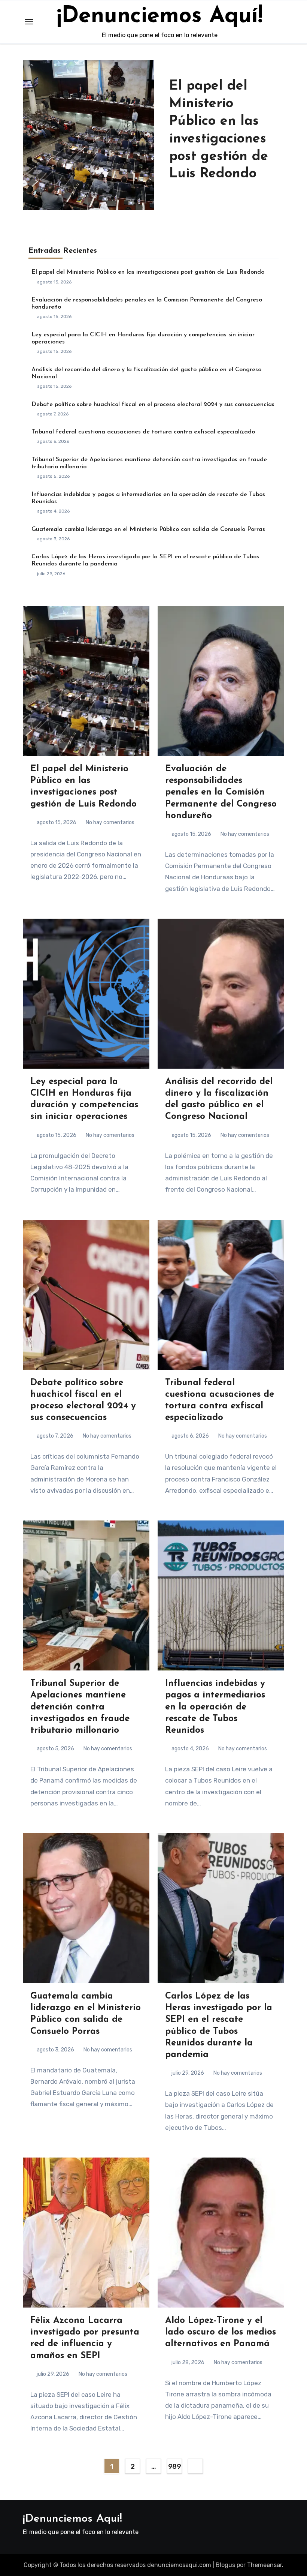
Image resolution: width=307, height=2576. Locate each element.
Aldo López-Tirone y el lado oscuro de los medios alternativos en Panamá (221, 2332)
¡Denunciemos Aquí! (160, 16)
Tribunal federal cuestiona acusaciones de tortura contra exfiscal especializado (143, 432)
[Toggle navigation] (29, 22)
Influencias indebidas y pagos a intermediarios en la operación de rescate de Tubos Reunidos (215, 1707)
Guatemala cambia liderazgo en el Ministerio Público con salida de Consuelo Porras (148, 529)
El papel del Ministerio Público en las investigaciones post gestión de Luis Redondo (148, 272)
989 (175, 2467)
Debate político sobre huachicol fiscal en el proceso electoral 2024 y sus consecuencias (153, 405)
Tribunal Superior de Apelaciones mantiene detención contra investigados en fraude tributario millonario (80, 1707)
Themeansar (265, 2565)
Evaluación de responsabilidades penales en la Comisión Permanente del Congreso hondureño (221, 792)
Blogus (225, 2565)
